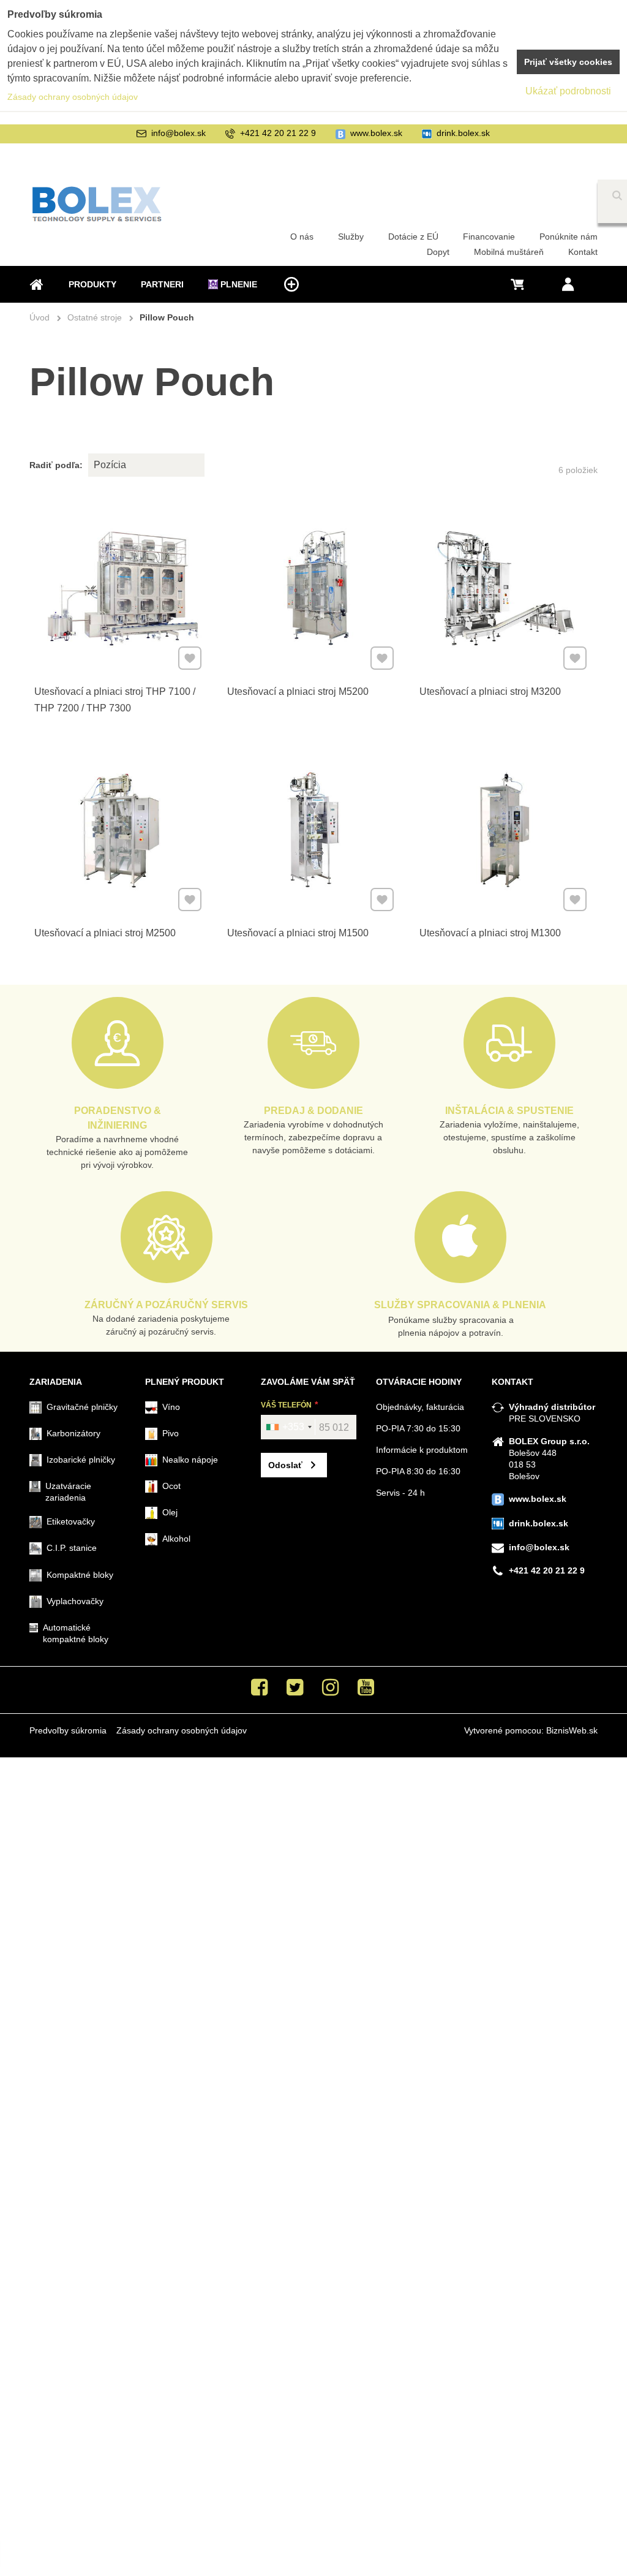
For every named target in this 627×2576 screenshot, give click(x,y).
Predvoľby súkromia (68, 1730)
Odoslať (285, 1465)
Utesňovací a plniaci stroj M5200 (298, 691)
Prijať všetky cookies (568, 62)
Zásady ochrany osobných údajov (182, 1730)
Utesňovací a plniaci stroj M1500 (298, 933)
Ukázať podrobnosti (568, 91)
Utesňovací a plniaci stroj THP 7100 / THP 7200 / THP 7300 (115, 700)
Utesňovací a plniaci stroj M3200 (490, 691)
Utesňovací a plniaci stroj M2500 (105, 933)
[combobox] (288, 1427)
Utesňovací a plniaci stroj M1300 (490, 933)
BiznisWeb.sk (572, 1730)
